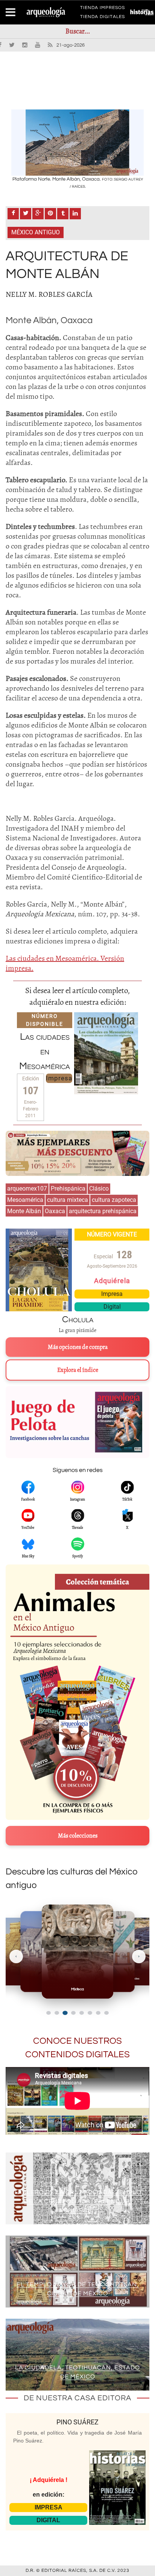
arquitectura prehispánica (103, 1211)
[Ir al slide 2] (57, 2013)
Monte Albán (24, 1211)
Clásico (99, 1189)
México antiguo (36, 232)
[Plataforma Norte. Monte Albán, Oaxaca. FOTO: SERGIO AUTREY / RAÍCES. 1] (77, 143)
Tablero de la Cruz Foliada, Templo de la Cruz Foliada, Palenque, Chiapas (78, 2201)
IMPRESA (49, 2507)
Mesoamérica (25, 1200)
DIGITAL (48, 2520)
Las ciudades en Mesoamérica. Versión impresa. (65, 963)
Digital (112, 1307)
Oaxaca (55, 1211)
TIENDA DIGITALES (103, 18)
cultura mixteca (68, 1200)
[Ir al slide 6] (90, 2013)
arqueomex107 (27, 1189)
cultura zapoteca (114, 1200)
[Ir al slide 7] (98, 2013)
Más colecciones (78, 1836)
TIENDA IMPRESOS (103, 9)
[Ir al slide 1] (49, 2013)
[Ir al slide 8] (106, 2013)
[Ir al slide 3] (65, 2013)
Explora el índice (78, 1370)
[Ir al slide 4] (73, 2013)
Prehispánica (68, 1189)
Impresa (59, 1078)
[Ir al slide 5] (82, 2013)
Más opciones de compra (78, 1347)
